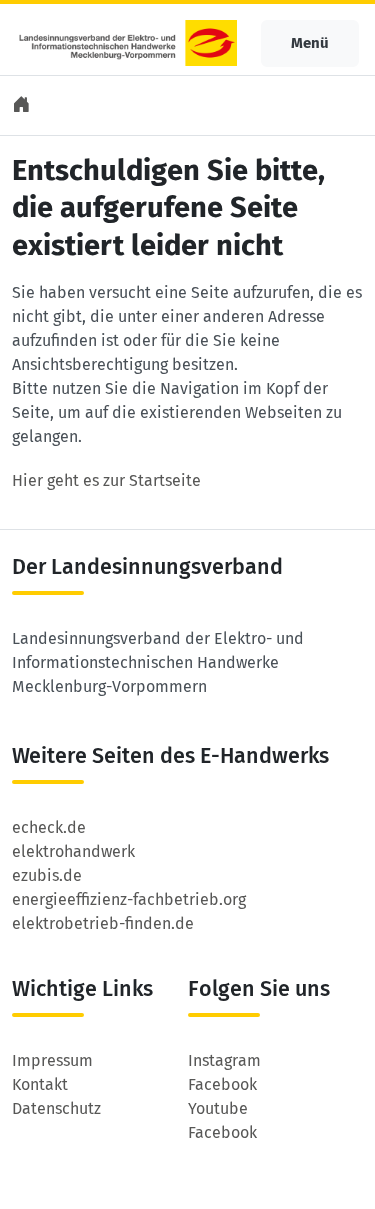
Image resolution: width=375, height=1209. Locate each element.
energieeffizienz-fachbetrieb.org (129, 899)
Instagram (224, 1060)
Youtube (218, 1108)
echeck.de (49, 827)
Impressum (52, 1060)
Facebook (222, 1084)
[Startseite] (23, 105)
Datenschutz (56, 1108)
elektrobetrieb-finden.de (103, 923)
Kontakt (40, 1084)
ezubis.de (47, 875)
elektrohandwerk (73, 851)
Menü (310, 43)
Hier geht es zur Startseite (106, 480)
